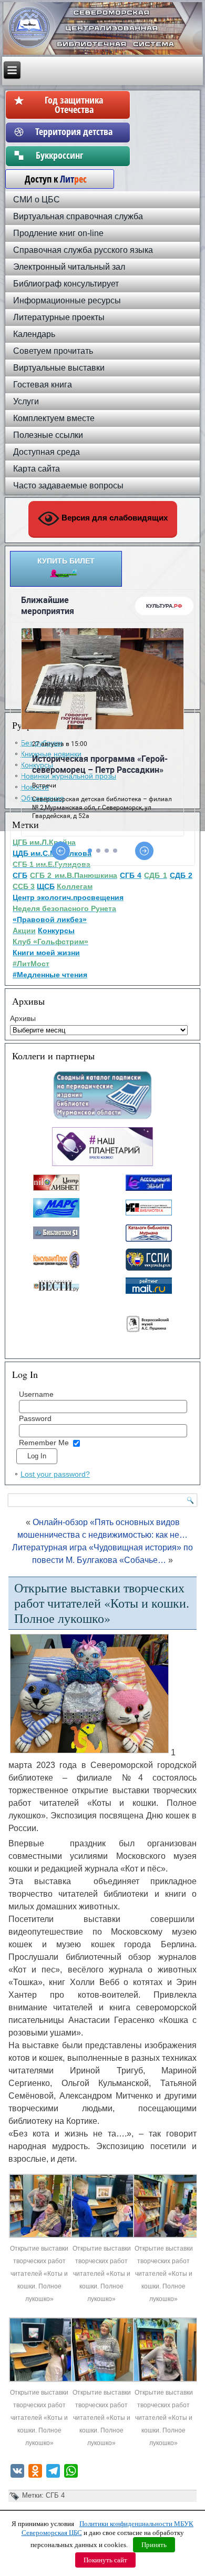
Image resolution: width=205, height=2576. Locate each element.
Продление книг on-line (58, 233)
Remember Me (44, 1443)
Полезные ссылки (48, 435)
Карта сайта (37, 469)
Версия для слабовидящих (114, 518)
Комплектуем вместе (54, 418)
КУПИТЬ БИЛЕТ (66, 561)
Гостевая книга (43, 385)
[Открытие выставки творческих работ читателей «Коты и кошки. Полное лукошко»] (41, 2236)
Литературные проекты (59, 317)
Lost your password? (55, 1474)
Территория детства (74, 131)
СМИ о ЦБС (37, 200)
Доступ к (50, 179)
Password (35, 1418)
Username (36, 1394)
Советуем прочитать (53, 351)
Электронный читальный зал (69, 267)
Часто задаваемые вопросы (68, 485)
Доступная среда (47, 452)
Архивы (23, 1018)
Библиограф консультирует (66, 284)
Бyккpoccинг (74, 155)
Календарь (34, 334)
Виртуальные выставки (59, 368)
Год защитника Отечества (74, 105)
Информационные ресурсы (67, 300)
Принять (154, 2545)
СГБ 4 (55, 2495)
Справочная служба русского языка (83, 250)
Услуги (26, 401)
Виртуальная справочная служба (78, 216)
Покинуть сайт (105, 2560)
